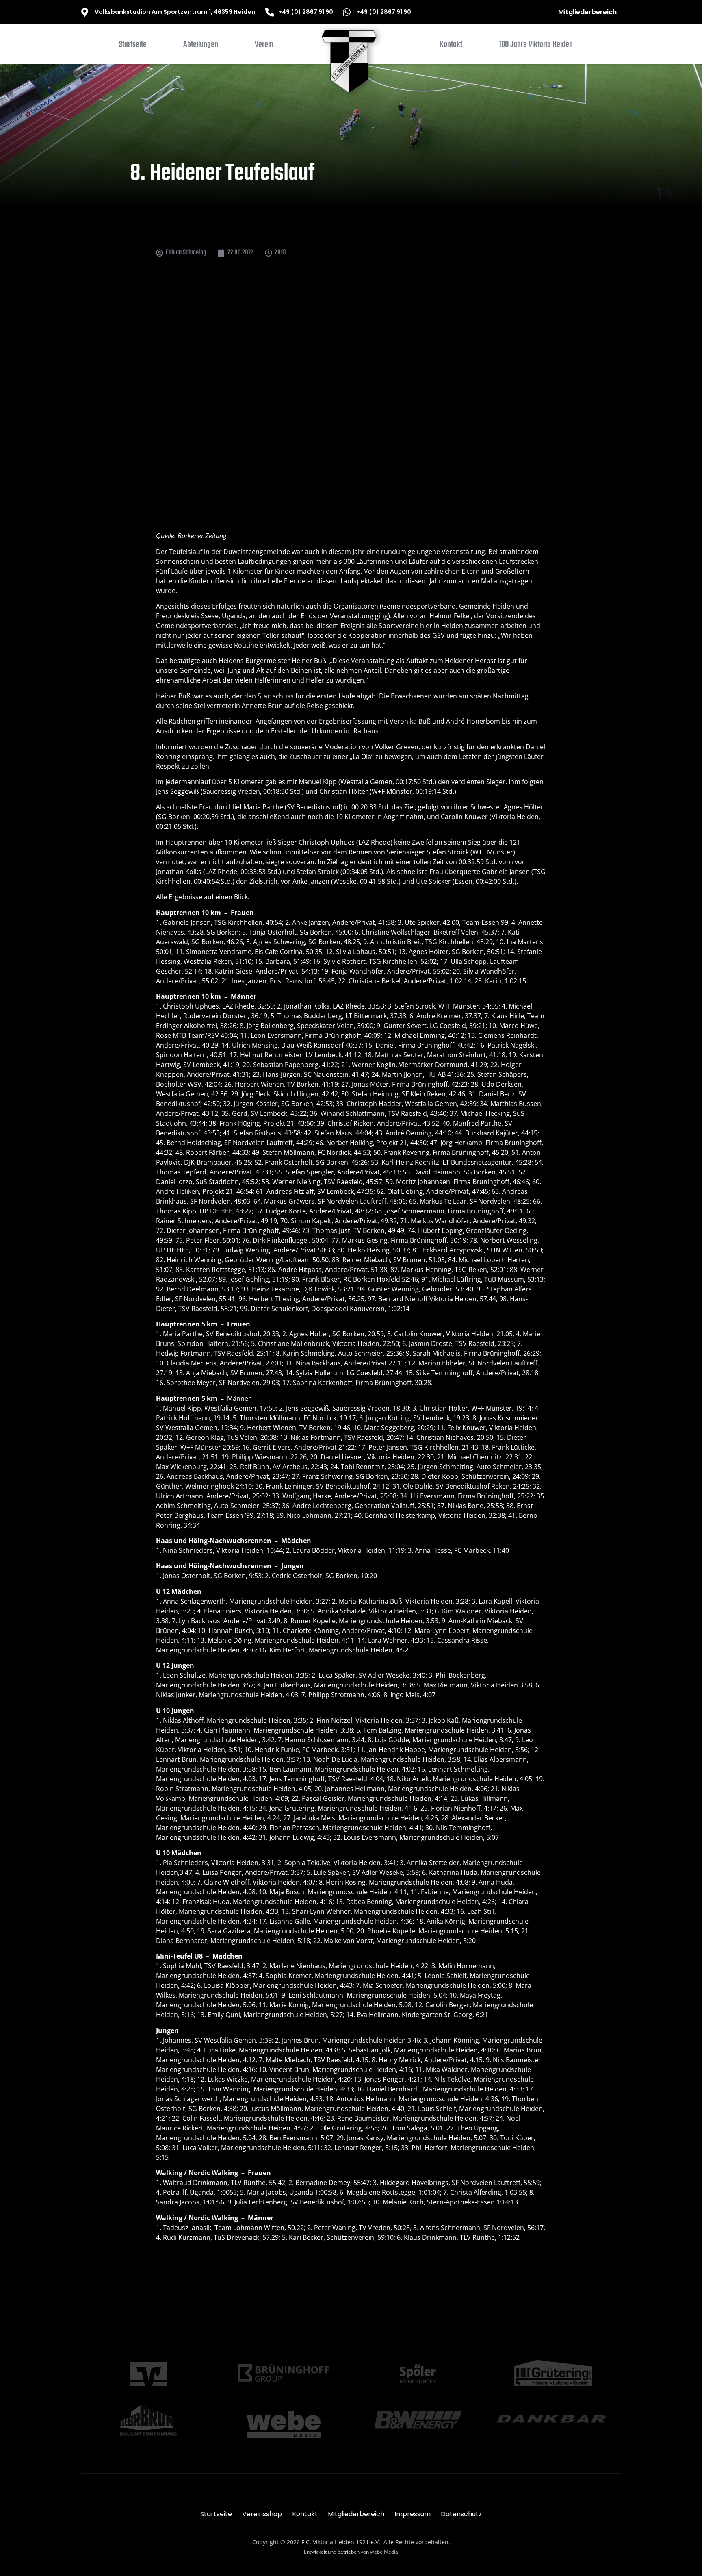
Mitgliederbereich (587, 12)
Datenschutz (461, 2514)
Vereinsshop (262, 2514)
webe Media (384, 2552)
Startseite (216, 2514)
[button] (201, 46)
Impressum (413, 2514)
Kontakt (305, 2514)
